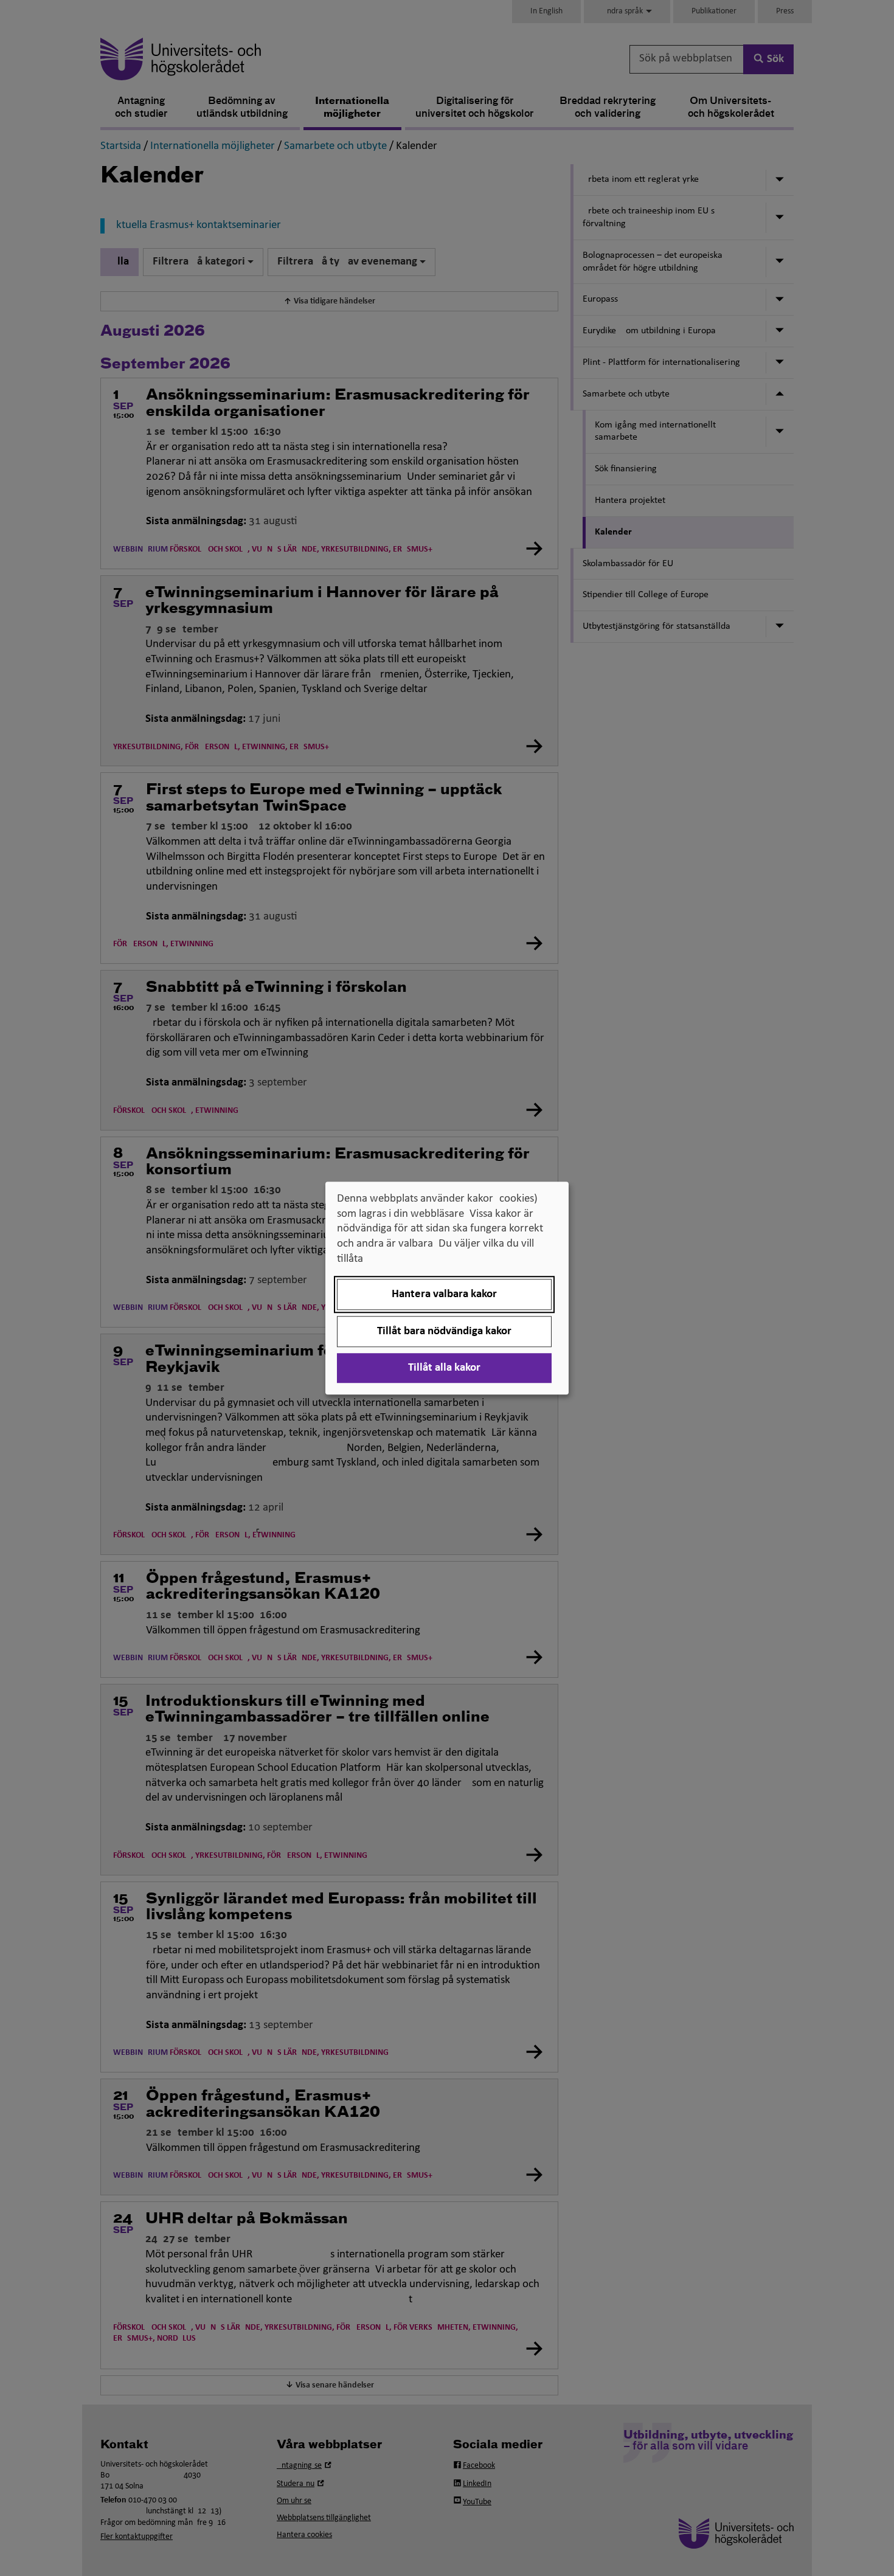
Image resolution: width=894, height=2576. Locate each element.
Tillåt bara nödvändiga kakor (444, 1331)
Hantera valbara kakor (444, 1294)
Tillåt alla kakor (444, 1368)
